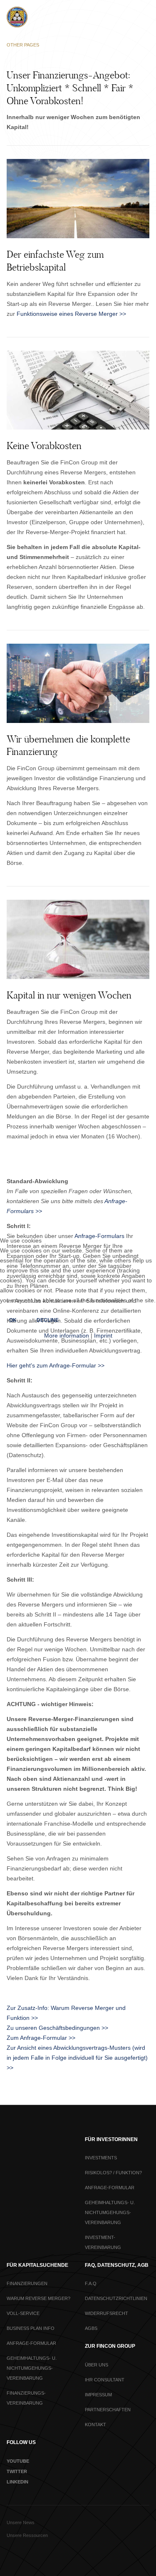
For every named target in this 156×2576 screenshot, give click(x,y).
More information (67, 1336)
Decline (48, 1320)
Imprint (103, 1336)
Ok (13, 1320)
